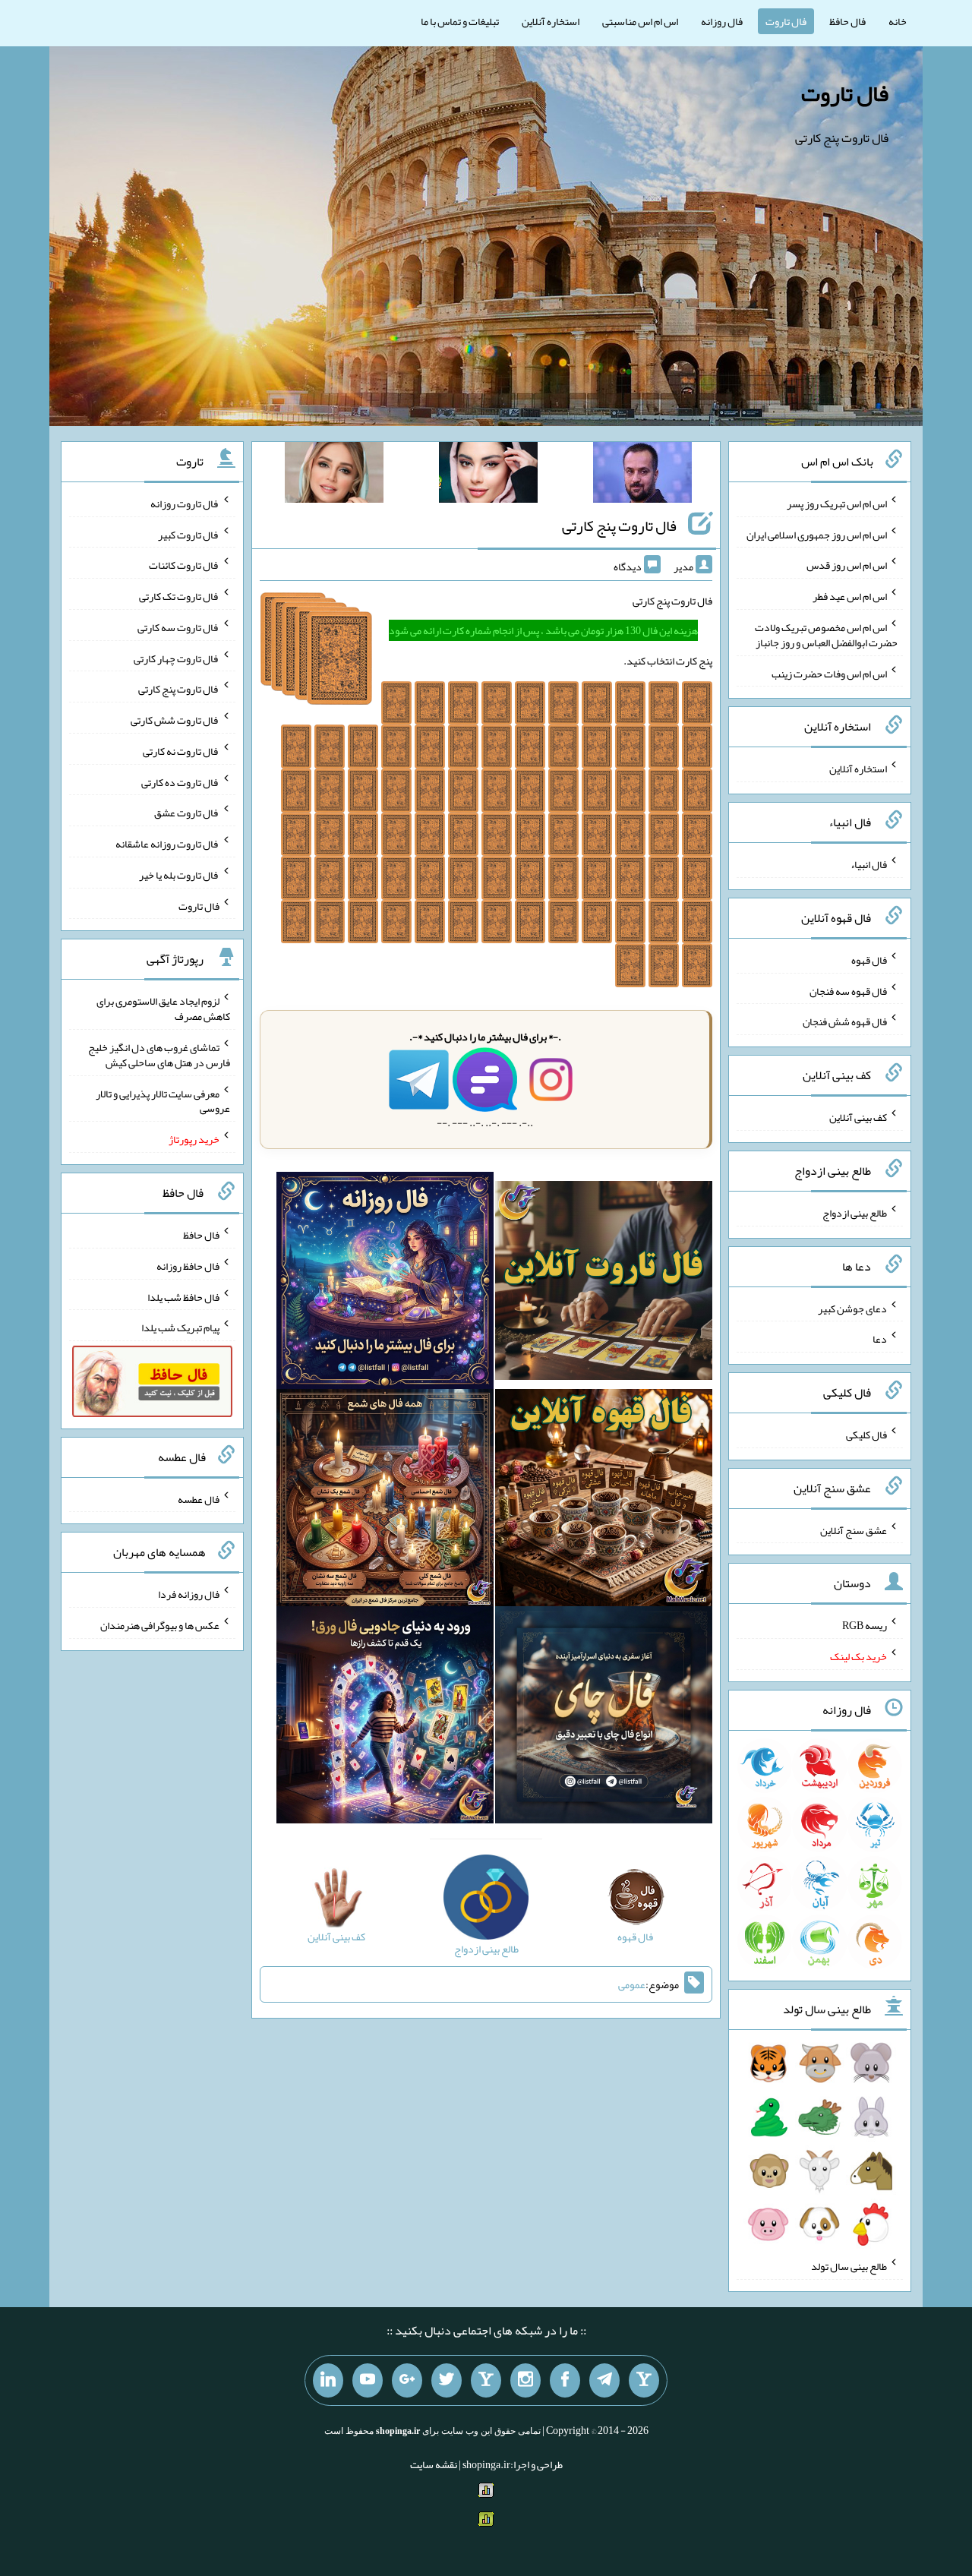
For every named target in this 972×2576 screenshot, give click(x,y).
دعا (880, 1339)
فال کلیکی (866, 1435)
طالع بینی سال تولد (849, 2266)
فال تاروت (786, 21)
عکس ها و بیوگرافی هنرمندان (160, 1625)
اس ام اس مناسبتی (640, 21)
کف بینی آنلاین (858, 1117)
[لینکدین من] (328, 2381)
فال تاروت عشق (187, 813)
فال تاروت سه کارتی (178, 627)
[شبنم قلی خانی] (334, 475)
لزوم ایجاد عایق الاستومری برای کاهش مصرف (163, 1009)
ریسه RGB (865, 1625)
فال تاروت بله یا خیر (179, 875)
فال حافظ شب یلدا (183, 1296)
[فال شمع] (385, 1501)
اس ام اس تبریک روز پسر (837, 504)
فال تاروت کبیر (189, 534)
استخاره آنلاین (551, 21)
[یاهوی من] (644, 2381)
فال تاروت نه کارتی (181, 751)
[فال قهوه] (604, 1501)
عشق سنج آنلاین (854, 1529)
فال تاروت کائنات (184, 565)
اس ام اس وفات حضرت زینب (829, 673)
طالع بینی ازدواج (855, 1213)
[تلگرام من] (604, 2381)
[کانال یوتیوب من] (368, 2381)
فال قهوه (869, 960)
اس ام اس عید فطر (850, 596)
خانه (898, 21)
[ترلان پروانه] (488, 475)
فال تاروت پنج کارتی (619, 526)
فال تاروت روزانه (185, 504)
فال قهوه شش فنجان (845, 1021)
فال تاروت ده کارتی (180, 781)
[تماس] (486, 2381)
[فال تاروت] (604, 1283)
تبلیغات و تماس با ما (460, 21)
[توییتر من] (447, 2381)
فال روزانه (722, 21)
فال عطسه (199, 1498)
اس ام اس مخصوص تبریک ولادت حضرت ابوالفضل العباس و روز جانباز (826, 635)
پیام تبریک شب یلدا (180, 1327)
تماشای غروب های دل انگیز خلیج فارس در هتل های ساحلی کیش (159, 1055)
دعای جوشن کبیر (852, 1308)
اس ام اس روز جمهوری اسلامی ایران (817, 534)
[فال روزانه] (385, 1283)
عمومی (632, 1984)
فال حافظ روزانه (188, 1266)
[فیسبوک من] (565, 2381)
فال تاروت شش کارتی (175, 720)
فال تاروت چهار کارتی (177, 658)
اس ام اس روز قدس (847, 565)
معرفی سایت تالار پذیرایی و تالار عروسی (163, 1100)
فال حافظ (847, 21)
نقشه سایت (434, 2464)
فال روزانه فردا (189, 1594)
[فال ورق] (385, 1718)
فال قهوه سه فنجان (848, 990)
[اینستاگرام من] (525, 2381)
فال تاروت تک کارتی (179, 596)
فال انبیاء (869, 864)
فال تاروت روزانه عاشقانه (167, 844)
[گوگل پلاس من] (407, 2381)
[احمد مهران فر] (642, 475)
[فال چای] (604, 1718)
